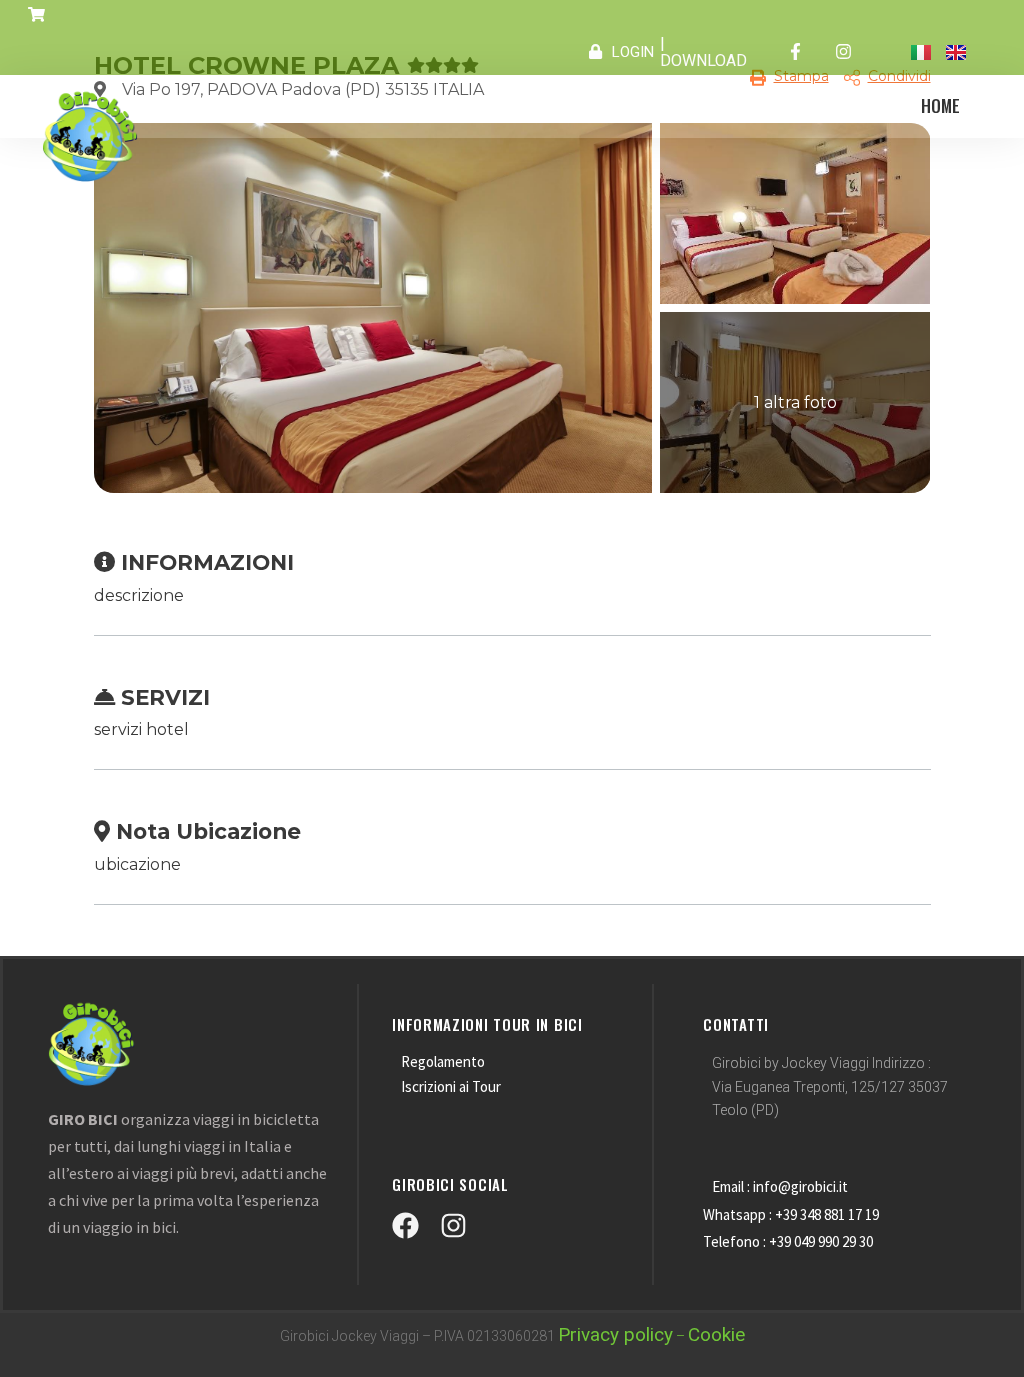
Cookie (716, 1334)
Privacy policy (615, 1334)
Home (940, 105)
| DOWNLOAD (703, 52)
